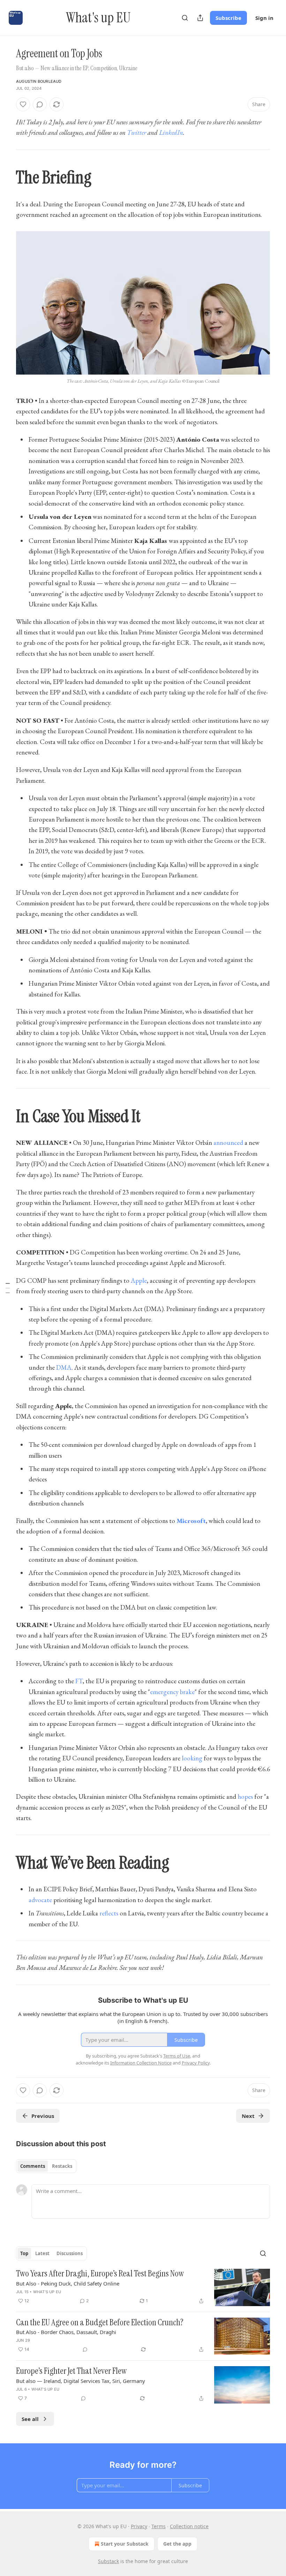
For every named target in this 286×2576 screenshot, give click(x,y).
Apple (139, 1280)
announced (228, 1143)
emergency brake (172, 1692)
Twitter (137, 133)
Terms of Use (177, 2056)
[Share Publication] (200, 18)
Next (248, 2116)
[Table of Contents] (8, 1288)
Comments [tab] (33, 2166)
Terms (159, 2526)
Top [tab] (24, 2253)
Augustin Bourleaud (39, 81)
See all (30, 2419)
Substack (108, 2561)
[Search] (185, 18)
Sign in (264, 18)
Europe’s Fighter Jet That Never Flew (71, 2371)
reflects (109, 1913)
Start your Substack (125, 2544)
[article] (143, 2287)
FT (79, 1681)
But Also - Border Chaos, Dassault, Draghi (66, 2332)
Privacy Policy (196, 2063)
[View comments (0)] (40, 104)
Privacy (139, 2526)
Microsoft (191, 1521)
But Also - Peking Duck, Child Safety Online (68, 2283)
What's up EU (47, 2292)
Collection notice (189, 2526)
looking (192, 1758)
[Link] (6, 178)
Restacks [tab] (62, 2166)
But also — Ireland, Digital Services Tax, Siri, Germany (81, 2381)
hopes (245, 1797)
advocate (40, 1900)
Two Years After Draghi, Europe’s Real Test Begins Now (100, 2274)
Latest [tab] (42, 2253)
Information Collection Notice (141, 2063)
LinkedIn (171, 133)
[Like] (23, 104)
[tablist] (46, 2166)
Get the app (177, 2544)
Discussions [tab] (70, 2253)
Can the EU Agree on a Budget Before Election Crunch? (100, 2323)
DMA (64, 1367)
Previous (43, 2116)
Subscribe (228, 18)
